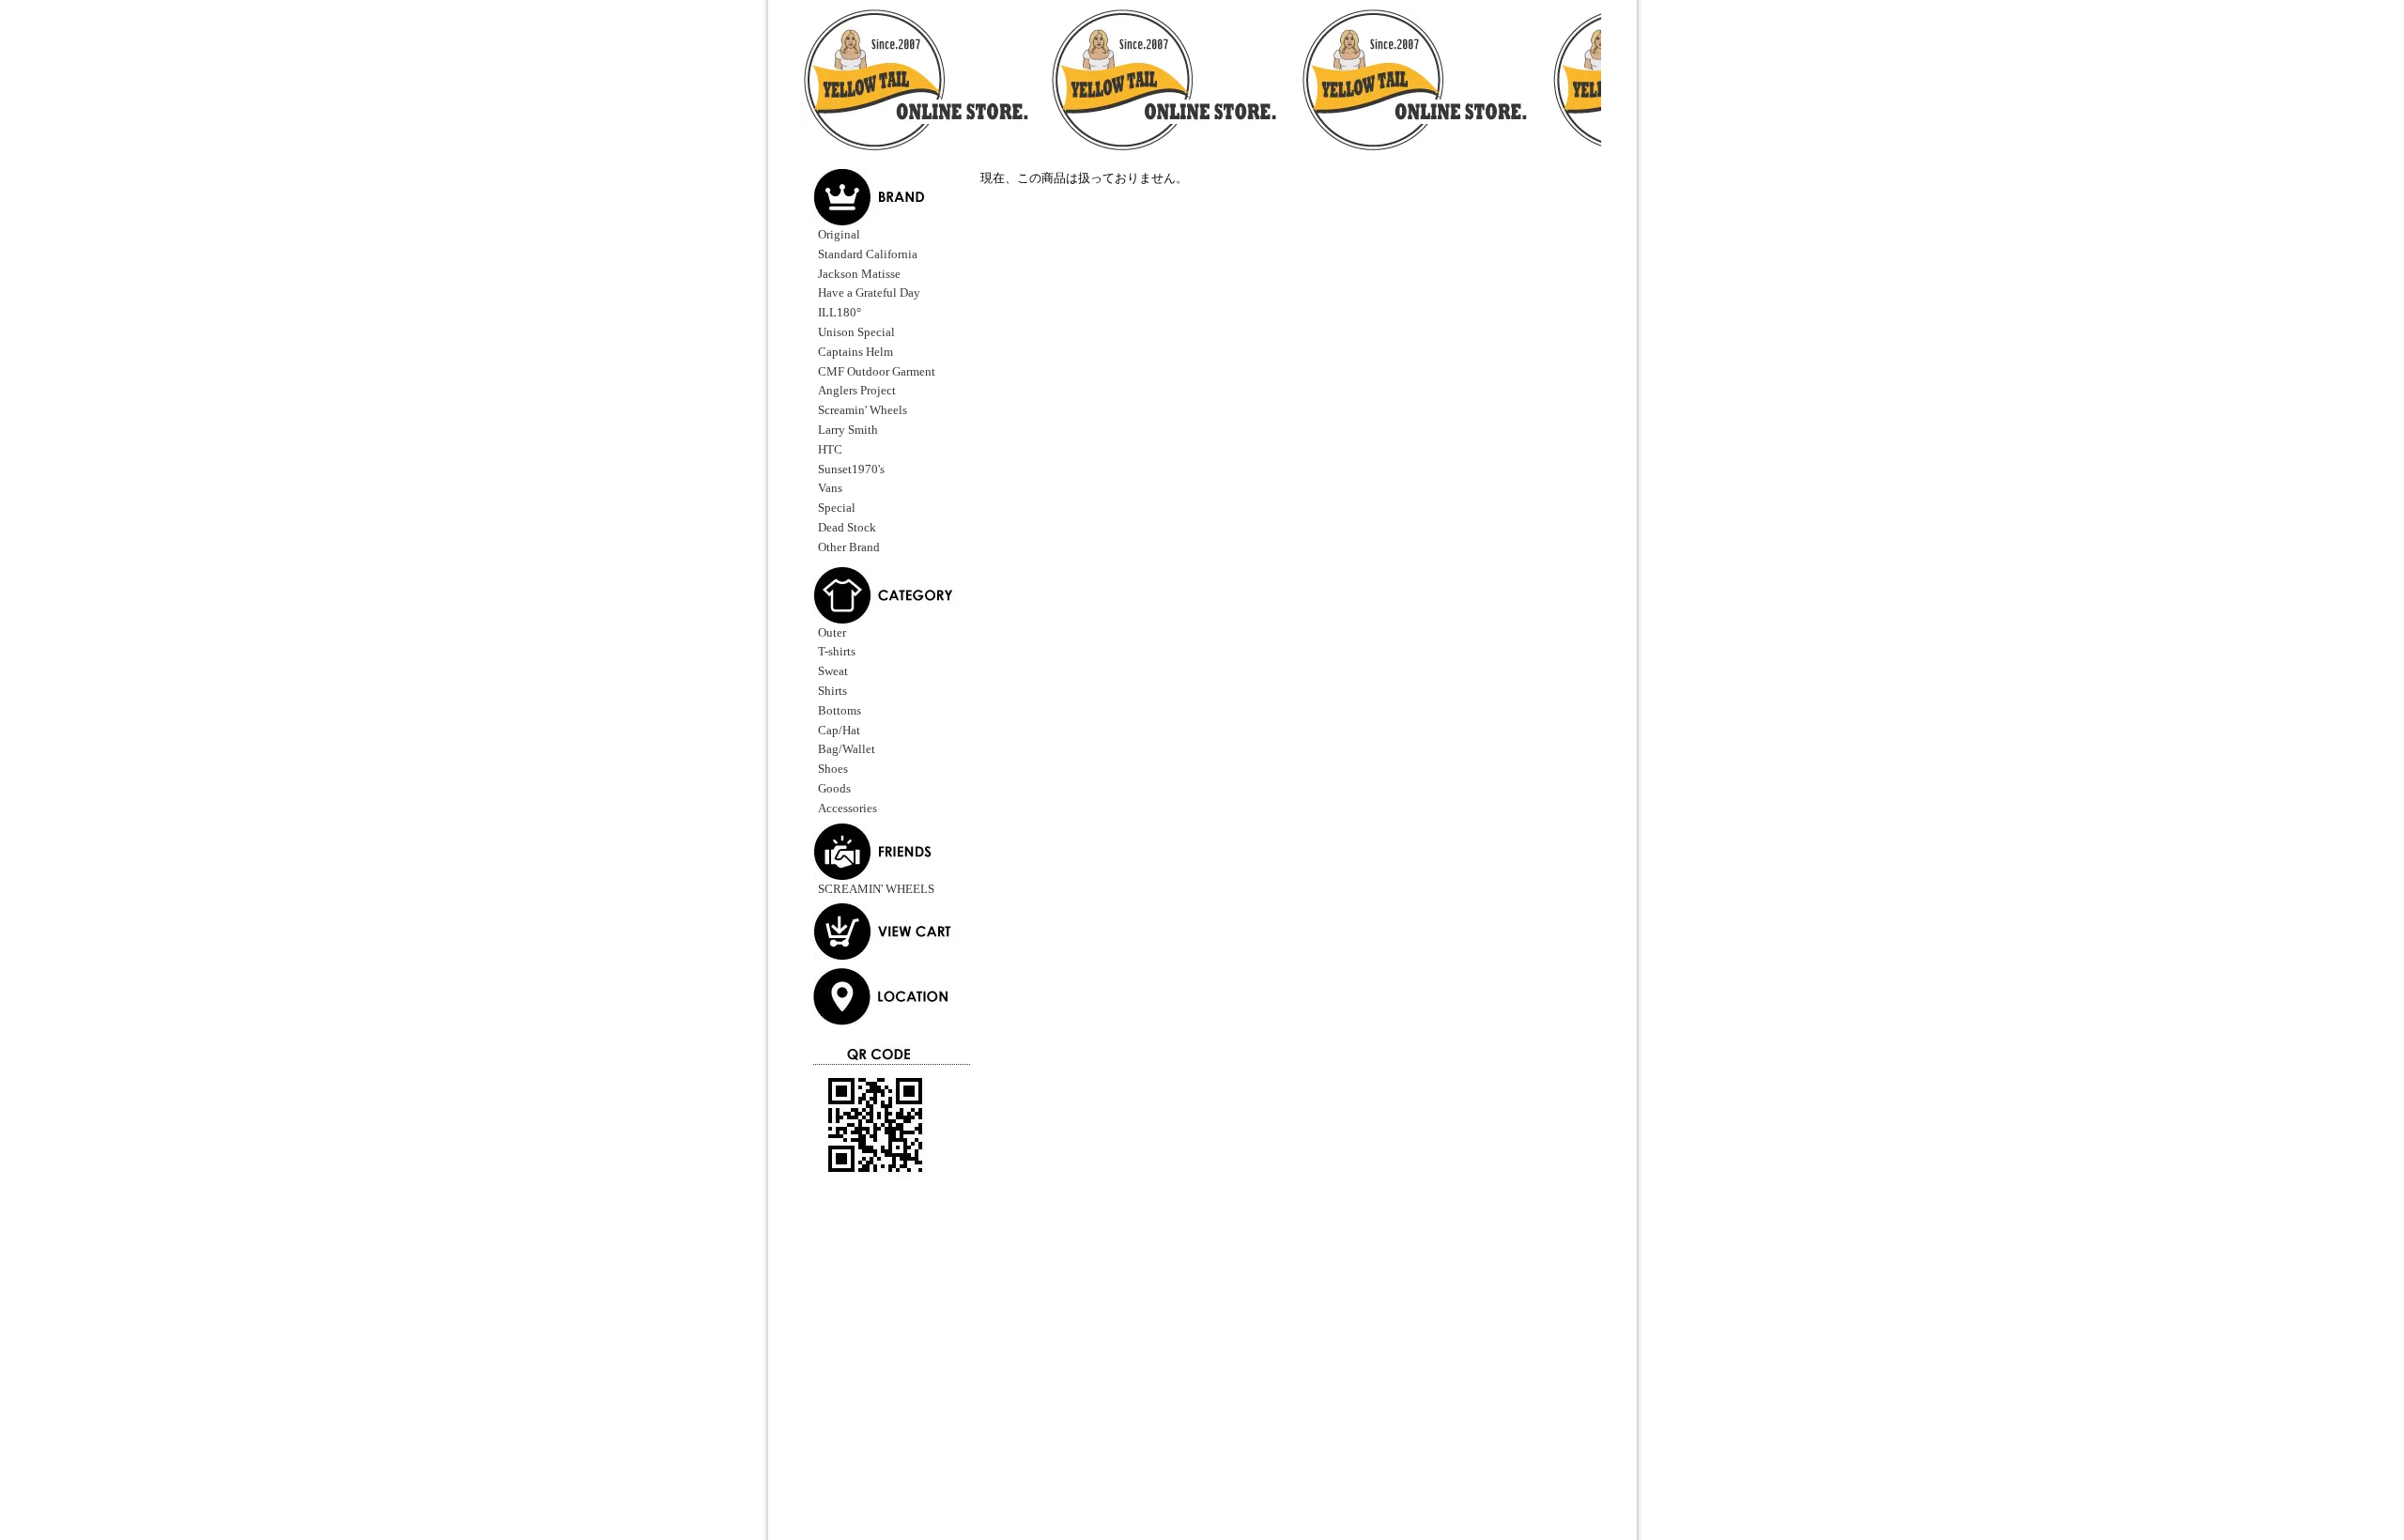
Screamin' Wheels (863, 410)
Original (839, 234)
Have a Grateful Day (869, 293)
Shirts (832, 691)
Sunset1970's (851, 469)
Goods (834, 788)
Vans (830, 488)
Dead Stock (847, 527)
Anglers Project (857, 390)
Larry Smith (848, 430)
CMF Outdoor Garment (877, 371)
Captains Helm (855, 352)
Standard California (868, 254)
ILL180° (840, 312)
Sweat (833, 671)
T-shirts (837, 651)
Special (837, 508)
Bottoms (840, 710)
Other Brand (849, 547)
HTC (830, 449)
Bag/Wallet (847, 749)
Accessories (848, 808)
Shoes (833, 769)
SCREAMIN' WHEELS (876, 889)
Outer (832, 632)
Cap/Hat (839, 730)
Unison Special (856, 332)
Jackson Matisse (859, 274)
